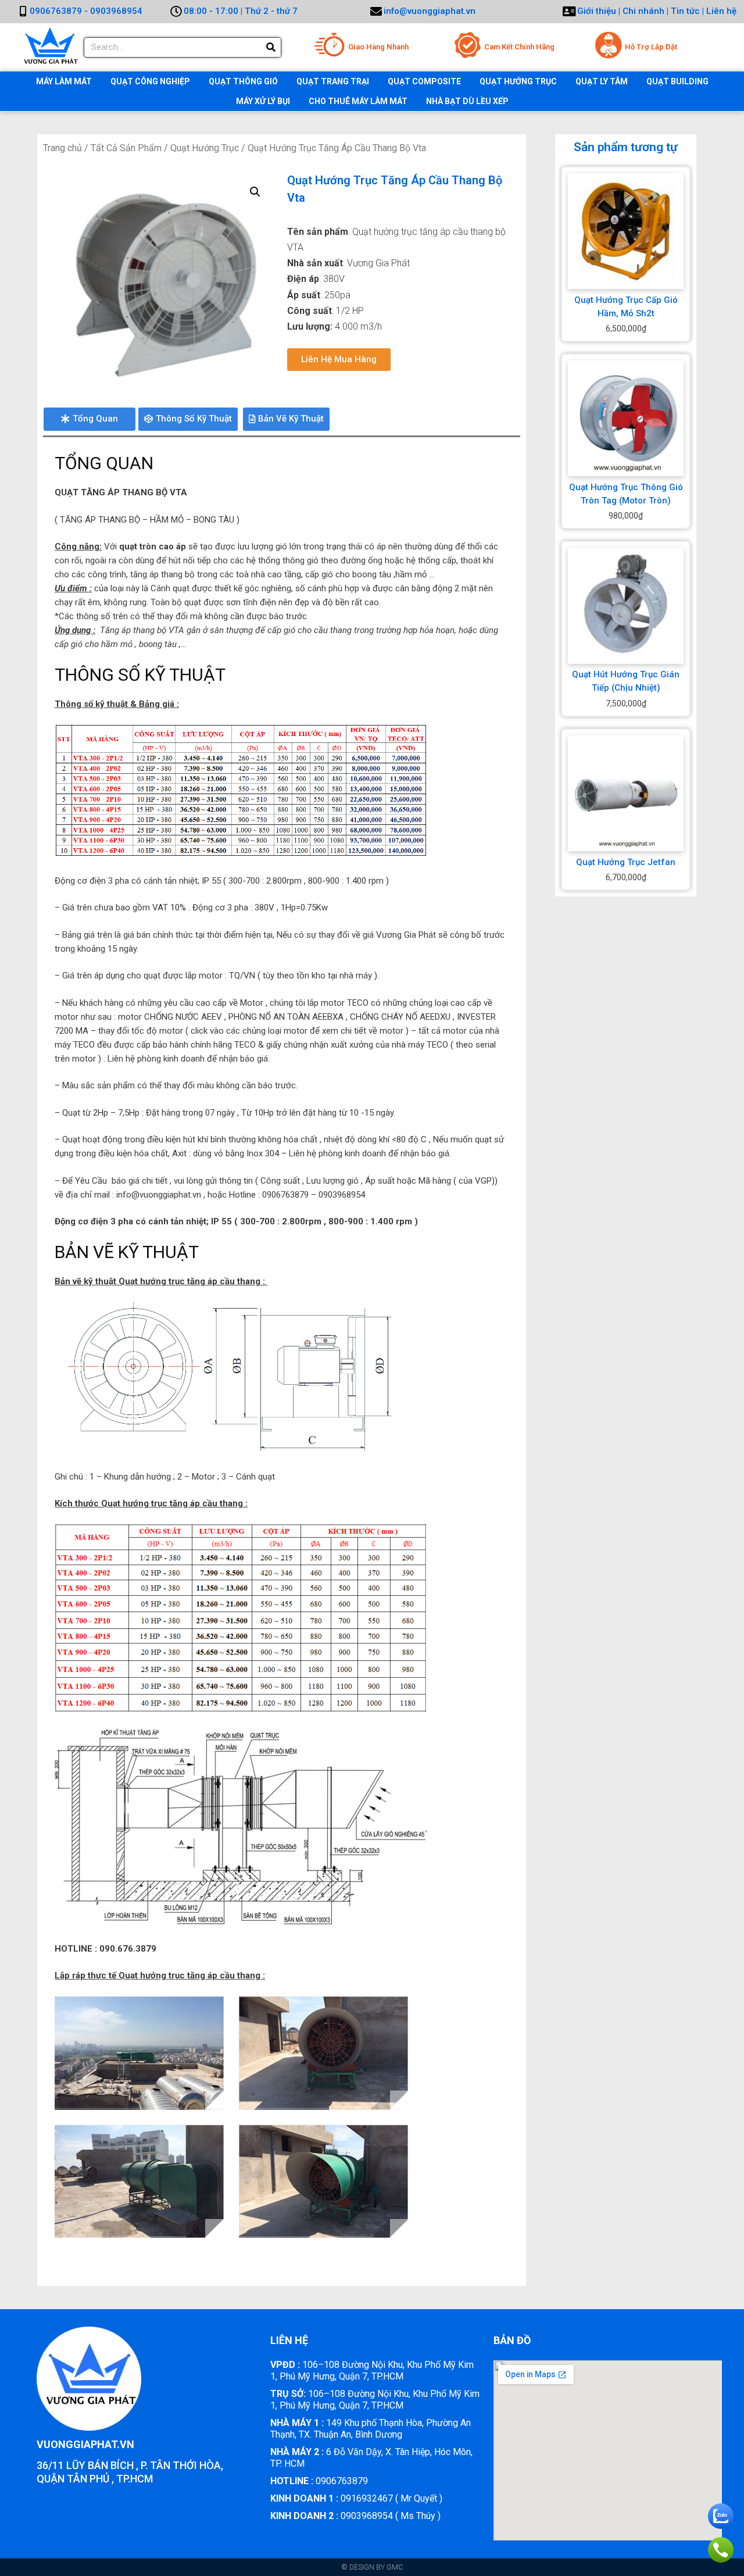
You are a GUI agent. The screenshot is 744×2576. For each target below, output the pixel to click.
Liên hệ (721, 11)
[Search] (271, 47)
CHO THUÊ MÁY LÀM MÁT (358, 101)
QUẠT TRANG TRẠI (333, 81)
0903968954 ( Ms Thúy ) (355, 2516)
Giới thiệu (597, 11)
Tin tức (686, 11)
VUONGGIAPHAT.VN (85, 2444)
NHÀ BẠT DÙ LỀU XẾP (467, 101)
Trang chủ (62, 148)
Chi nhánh (643, 11)
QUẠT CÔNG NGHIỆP (150, 81)
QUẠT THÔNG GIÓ (243, 81)
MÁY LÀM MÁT (64, 81)
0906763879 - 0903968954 (86, 11)
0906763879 (319, 2481)
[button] (339, 360)
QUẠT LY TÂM (602, 81)
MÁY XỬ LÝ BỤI (263, 101)
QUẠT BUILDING (677, 81)
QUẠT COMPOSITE (424, 81)
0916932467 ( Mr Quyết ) (356, 2498)
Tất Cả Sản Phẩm (126, 148)
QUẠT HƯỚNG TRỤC (518, 81)
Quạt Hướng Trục (205, 148)
